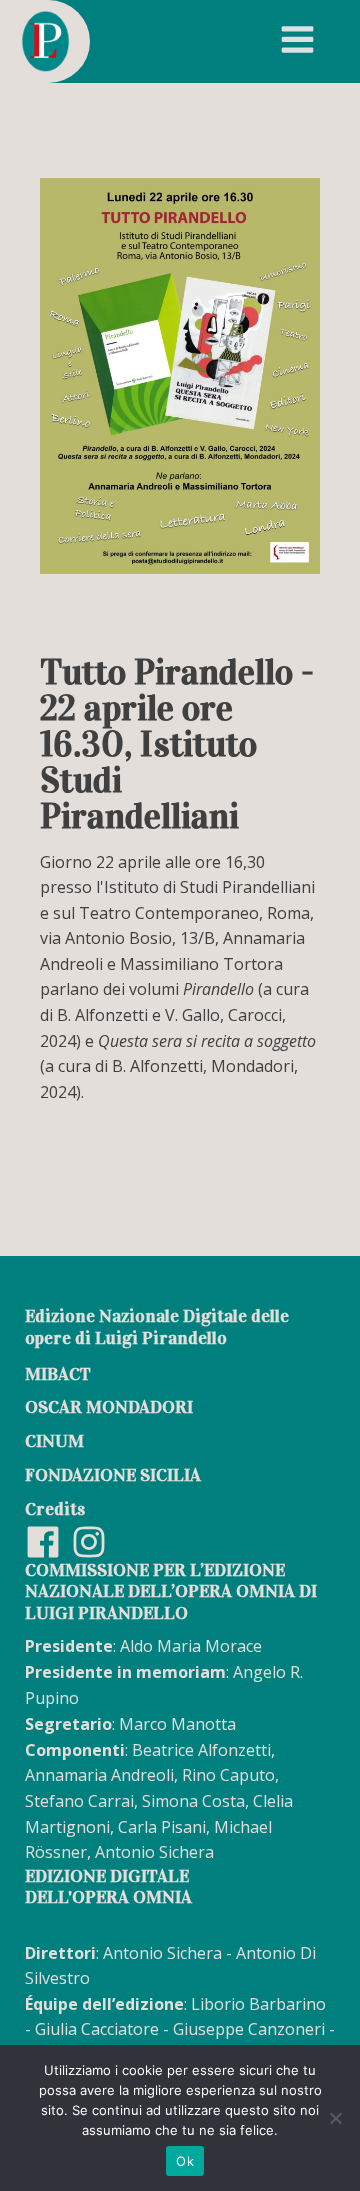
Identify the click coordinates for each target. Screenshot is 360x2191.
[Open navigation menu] (297, 41)
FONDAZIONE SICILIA (113, 1475)
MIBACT (58, 1374)
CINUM (54, 1441)
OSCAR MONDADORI (109, 1407)
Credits (55, 1509)
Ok (185, 2161)
